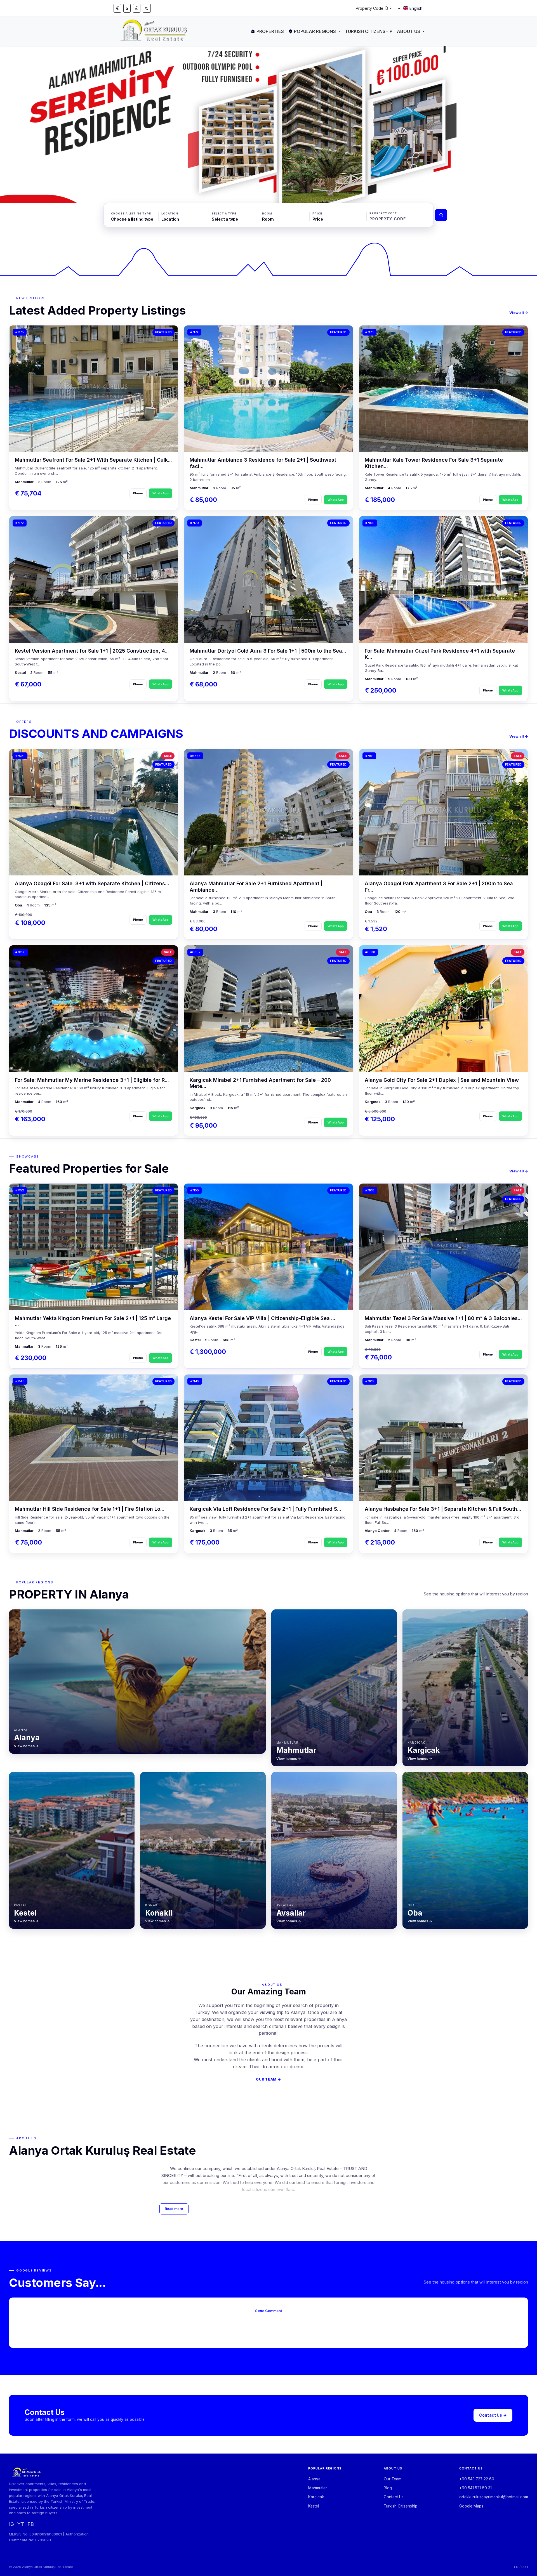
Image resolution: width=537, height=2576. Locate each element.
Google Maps (471, 2506)
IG (11, 2524)
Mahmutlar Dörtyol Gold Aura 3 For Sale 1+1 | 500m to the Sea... (268, 651)
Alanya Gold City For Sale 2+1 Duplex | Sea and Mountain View (442, 1080)
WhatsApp (161, 493)
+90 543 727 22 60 (477, 2479)
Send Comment (268, 2311)
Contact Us (394, 2497)
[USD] (127, 8)
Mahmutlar (318, 2488)
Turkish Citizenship (369, 31)
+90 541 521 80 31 (475, 2488)
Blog (388, 2488)
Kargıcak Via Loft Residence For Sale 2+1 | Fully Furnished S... (265, 1509)
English (416, 8)
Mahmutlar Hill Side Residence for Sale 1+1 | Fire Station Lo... (90, 1509)
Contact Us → (493, 2415)
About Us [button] (408, 31)
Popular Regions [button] (315, 31)
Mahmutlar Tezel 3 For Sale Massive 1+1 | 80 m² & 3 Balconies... (443, 1318)
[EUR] (117, 8)
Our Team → (268, 2079)
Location (170, 213)
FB (31, 2524)
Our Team (393, 2479)
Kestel (314, 2506)
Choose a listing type (131, 213)
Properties (270, 31)
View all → (519, 313)
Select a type (224, 213)
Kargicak (316, 2497)
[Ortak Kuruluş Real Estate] (154, 31)
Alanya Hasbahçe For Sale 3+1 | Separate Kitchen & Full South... (443, 1509)
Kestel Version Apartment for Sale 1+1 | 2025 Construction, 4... (92, 651)
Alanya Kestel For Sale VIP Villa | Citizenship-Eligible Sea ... (262, 1318)
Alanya (314, 2479)
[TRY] (147, 8)
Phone (138, 493)
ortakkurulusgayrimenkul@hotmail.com (494, 2497)
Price (317, 213)
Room (267, 213)
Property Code (383, 213)
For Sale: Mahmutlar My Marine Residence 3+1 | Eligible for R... (92, 1080)
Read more (174, 2209)
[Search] (441, 215)
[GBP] (137, 8)
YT (21, 2524)
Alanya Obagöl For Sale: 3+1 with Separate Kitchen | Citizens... (92, 883)
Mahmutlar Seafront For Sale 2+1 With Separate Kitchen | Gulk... (93, 460)
